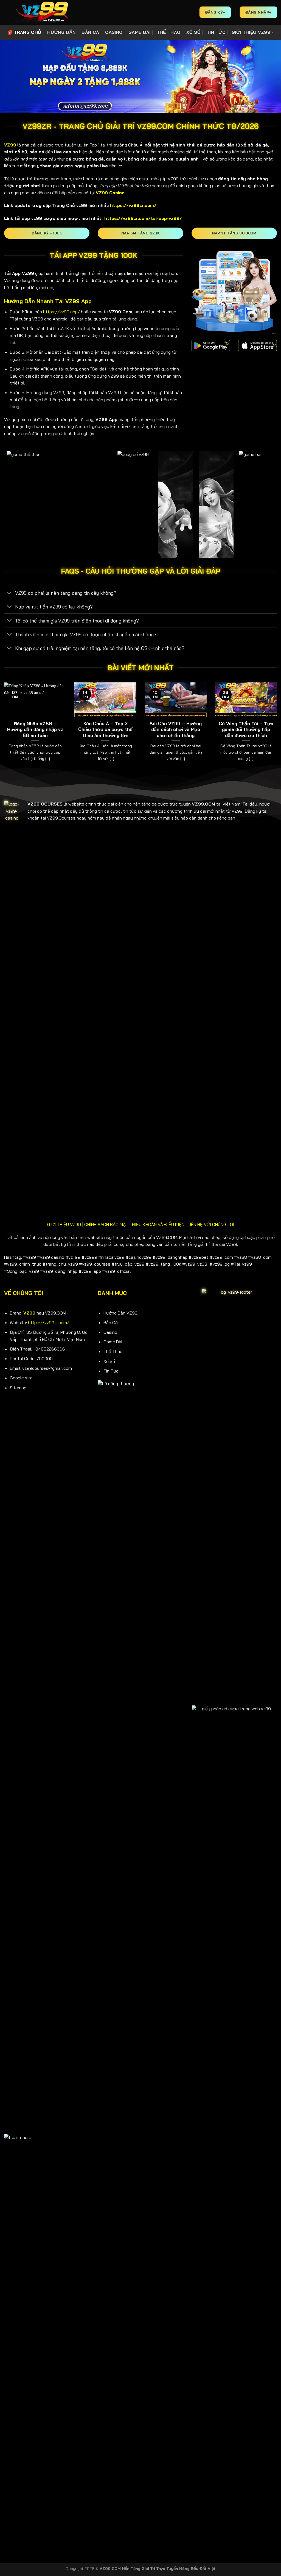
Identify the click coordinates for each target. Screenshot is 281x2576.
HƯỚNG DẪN (61, 32)
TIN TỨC (216, 32)
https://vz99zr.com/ (49, 1322)
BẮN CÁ (90, 32)
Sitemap (18, 1388)
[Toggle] (9, 593)
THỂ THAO (169, 32)
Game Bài (113, 1342)
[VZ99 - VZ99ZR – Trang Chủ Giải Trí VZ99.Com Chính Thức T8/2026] (41, 12)
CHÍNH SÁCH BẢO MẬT (106, 1224)
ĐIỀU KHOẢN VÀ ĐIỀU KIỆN (158, 1224)
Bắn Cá (111, 1322)
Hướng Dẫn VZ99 (120, 1313)
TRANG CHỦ (28, 32)
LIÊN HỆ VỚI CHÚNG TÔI (211, 1224)
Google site (21, 1378)
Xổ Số (109, 1361)
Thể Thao (113, 1351)
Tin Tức (111, 1371)
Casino (110, 1332)
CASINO (114, 32)
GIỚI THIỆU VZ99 (251, 32)
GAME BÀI (140, 32)
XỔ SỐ (193, 32)
